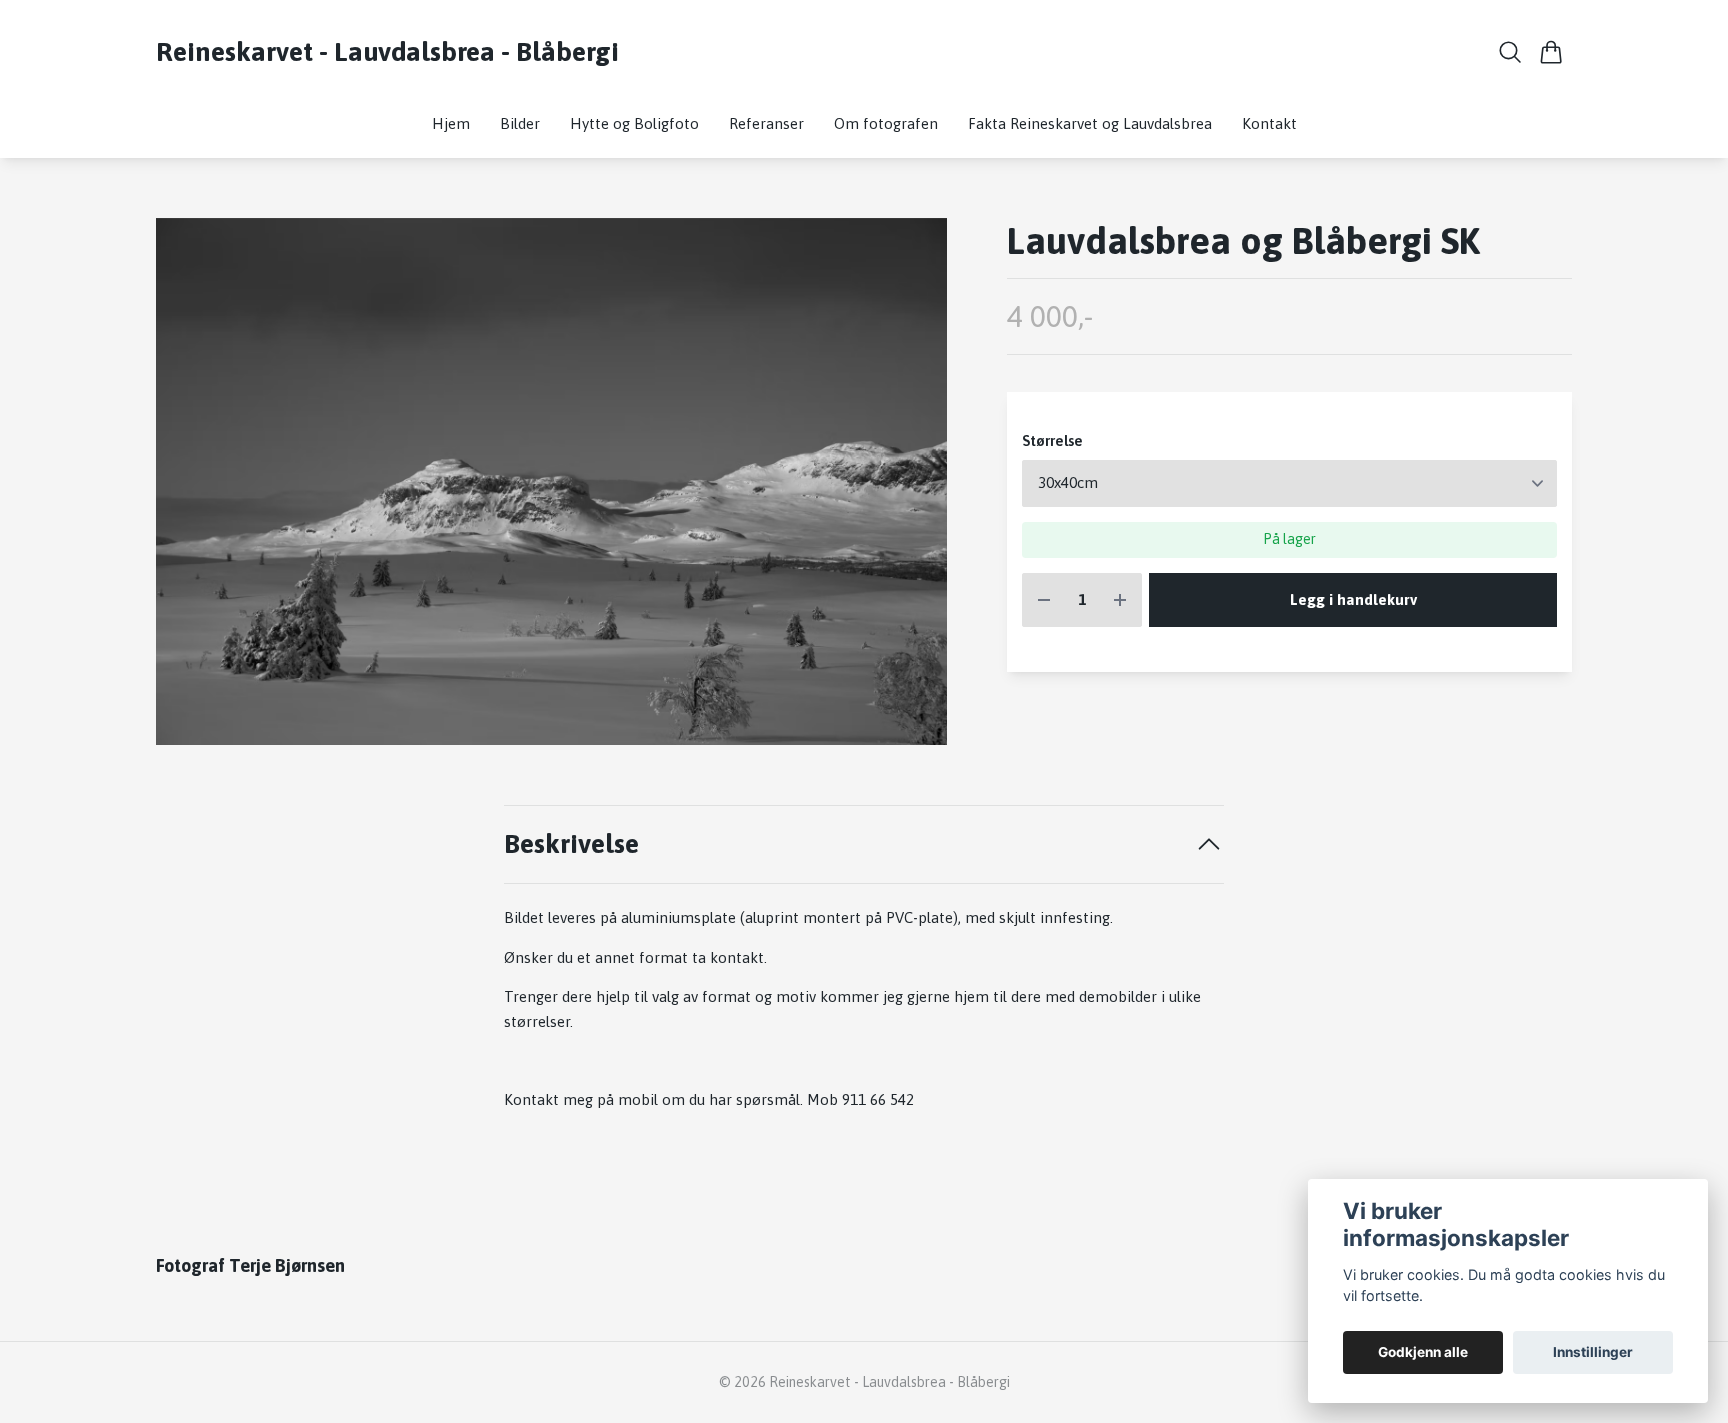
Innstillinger (1593, 1352)
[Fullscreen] (551, 481)
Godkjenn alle (1423, 1352)
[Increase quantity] (1120, 600)
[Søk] (1510, 52)
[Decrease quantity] (1044, 600)
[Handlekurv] (1551, 52)
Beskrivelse (571, 843)
